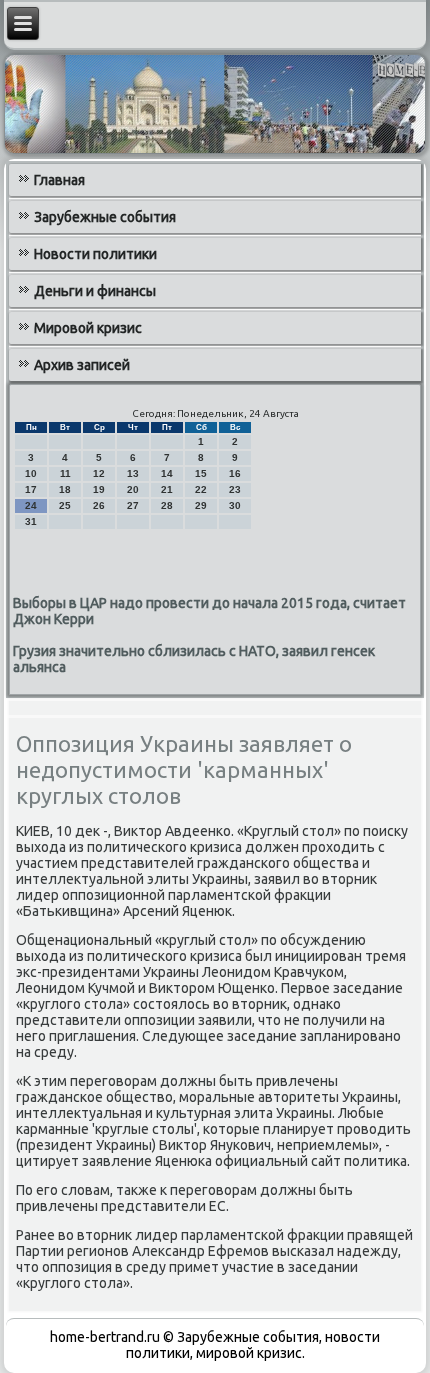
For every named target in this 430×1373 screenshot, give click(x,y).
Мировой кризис (88, 328)
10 (31, 473)
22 (201, 489)
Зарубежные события (105, 217)
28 (167, 505)
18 (65, 489)
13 (133, 473)
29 (201, 505)
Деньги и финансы (95, 291)
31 (31, 521)
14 (167, 473)
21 (167, 489)
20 (133, 489)
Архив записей (82, 365)
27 (133, 505)
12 (99, 473)
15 (201, 473)
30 (235, 505)
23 (235, 489)
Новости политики (95, 254)
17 (31, 489)
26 (99, 505)
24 (31, 505)
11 (65, 473)
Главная (59, 180)
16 (235, 473)
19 (99, 489)
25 (65, 505)
